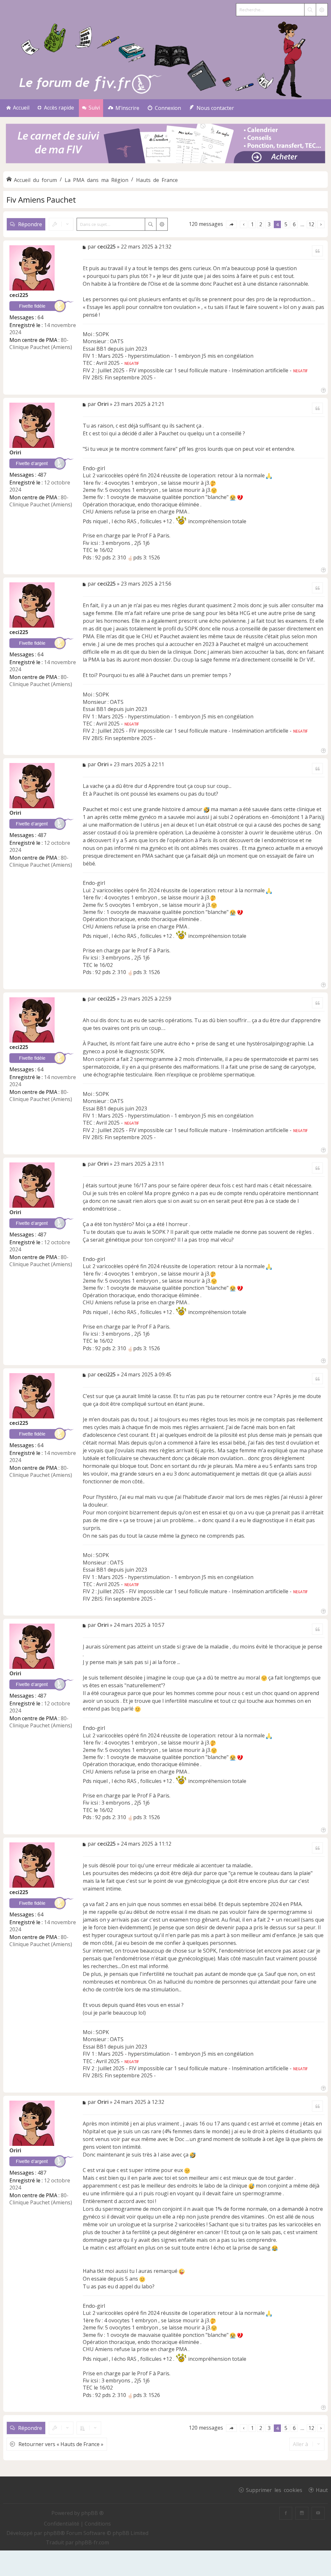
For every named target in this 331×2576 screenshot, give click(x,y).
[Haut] (323, 390)
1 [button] (252, 224)
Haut (322, 2490)
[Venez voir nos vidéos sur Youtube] (318, 2513)
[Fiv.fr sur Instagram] (302, 2513)
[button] (231, 224)
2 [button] (261, 224)
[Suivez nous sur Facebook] (286, 2513)
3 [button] (269, 224)
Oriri (15, 452)
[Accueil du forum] (165, 58)
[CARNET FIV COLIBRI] (165, 144)
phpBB (52, 2533)
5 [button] (286, 224)
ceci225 (19, 295)
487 (42, 475)
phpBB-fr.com (92, 2542)
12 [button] (311, 224)
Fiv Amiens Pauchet (41, 200)
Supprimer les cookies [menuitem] (274, 2490)
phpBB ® (92, 2513)
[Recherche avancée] (322, 10)
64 (40, 317)
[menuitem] (124, 108)
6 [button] (294, 224)
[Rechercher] (310, 10)
